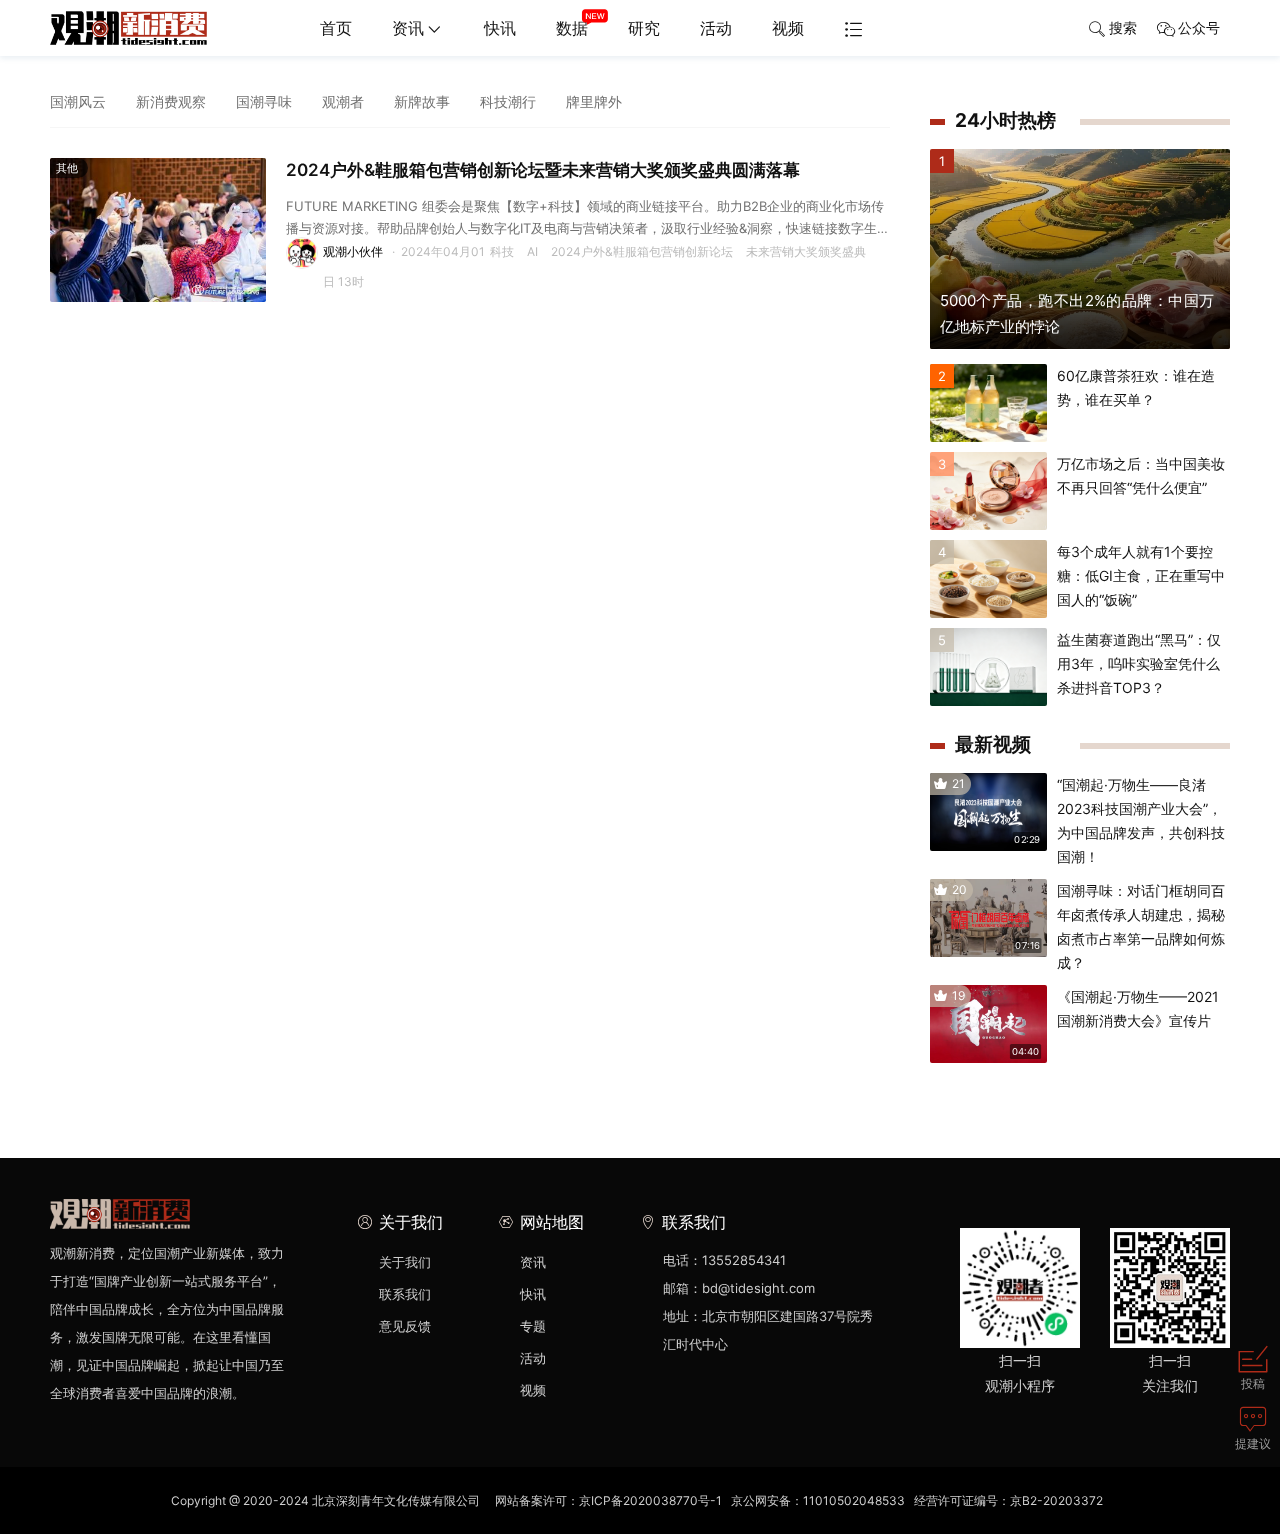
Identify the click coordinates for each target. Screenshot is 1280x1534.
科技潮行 (508, 101)
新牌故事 (422, 101)
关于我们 (405, 1262)
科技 (502, 251)
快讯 (500, 28)
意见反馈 (405, 1326)
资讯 (408, 28)
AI (532, 251)
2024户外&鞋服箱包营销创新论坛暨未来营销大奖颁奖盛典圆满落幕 (543, 170)
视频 (788, 28)
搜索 (1123, 27)
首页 (336, 28)
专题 (533, 1326)
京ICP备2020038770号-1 (650, 1500)
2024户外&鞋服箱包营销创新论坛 (642, 251)
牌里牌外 (594, 101)
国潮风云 (78, 101)
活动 (716, 28)
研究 (644, 28)
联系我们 (405, 1294)
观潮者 (343, 101)
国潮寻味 (264, 101)
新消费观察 (171, 101)
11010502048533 (854, 1500)
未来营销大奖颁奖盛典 (806, 251)
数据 (572, 28)
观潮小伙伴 (353, 251)
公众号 (1199, 27)
